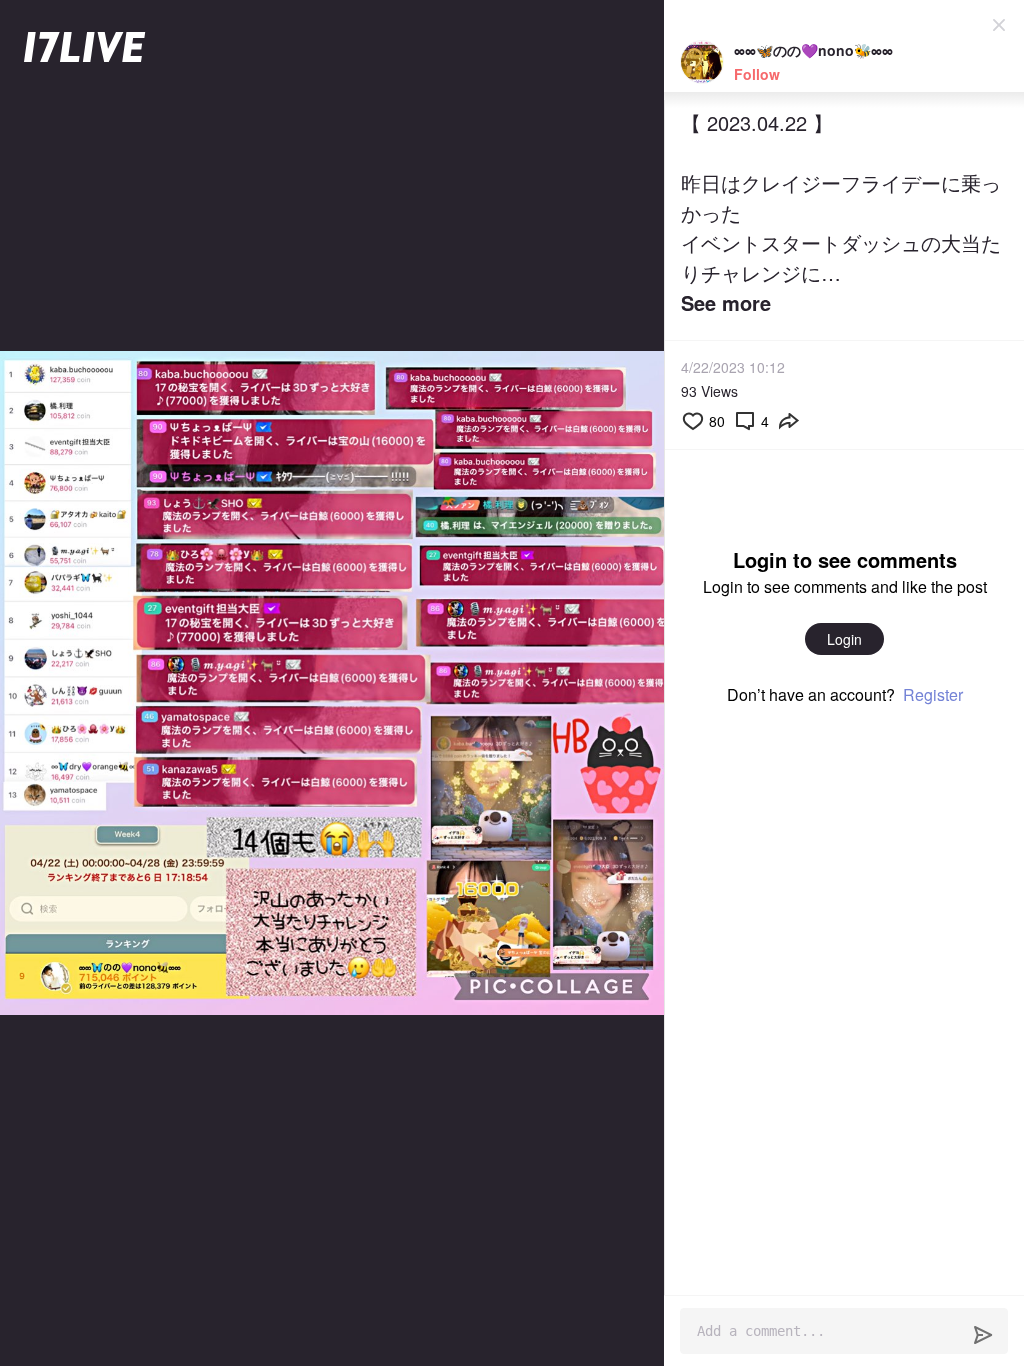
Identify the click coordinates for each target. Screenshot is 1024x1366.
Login (844, 639)
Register (933, 694)
